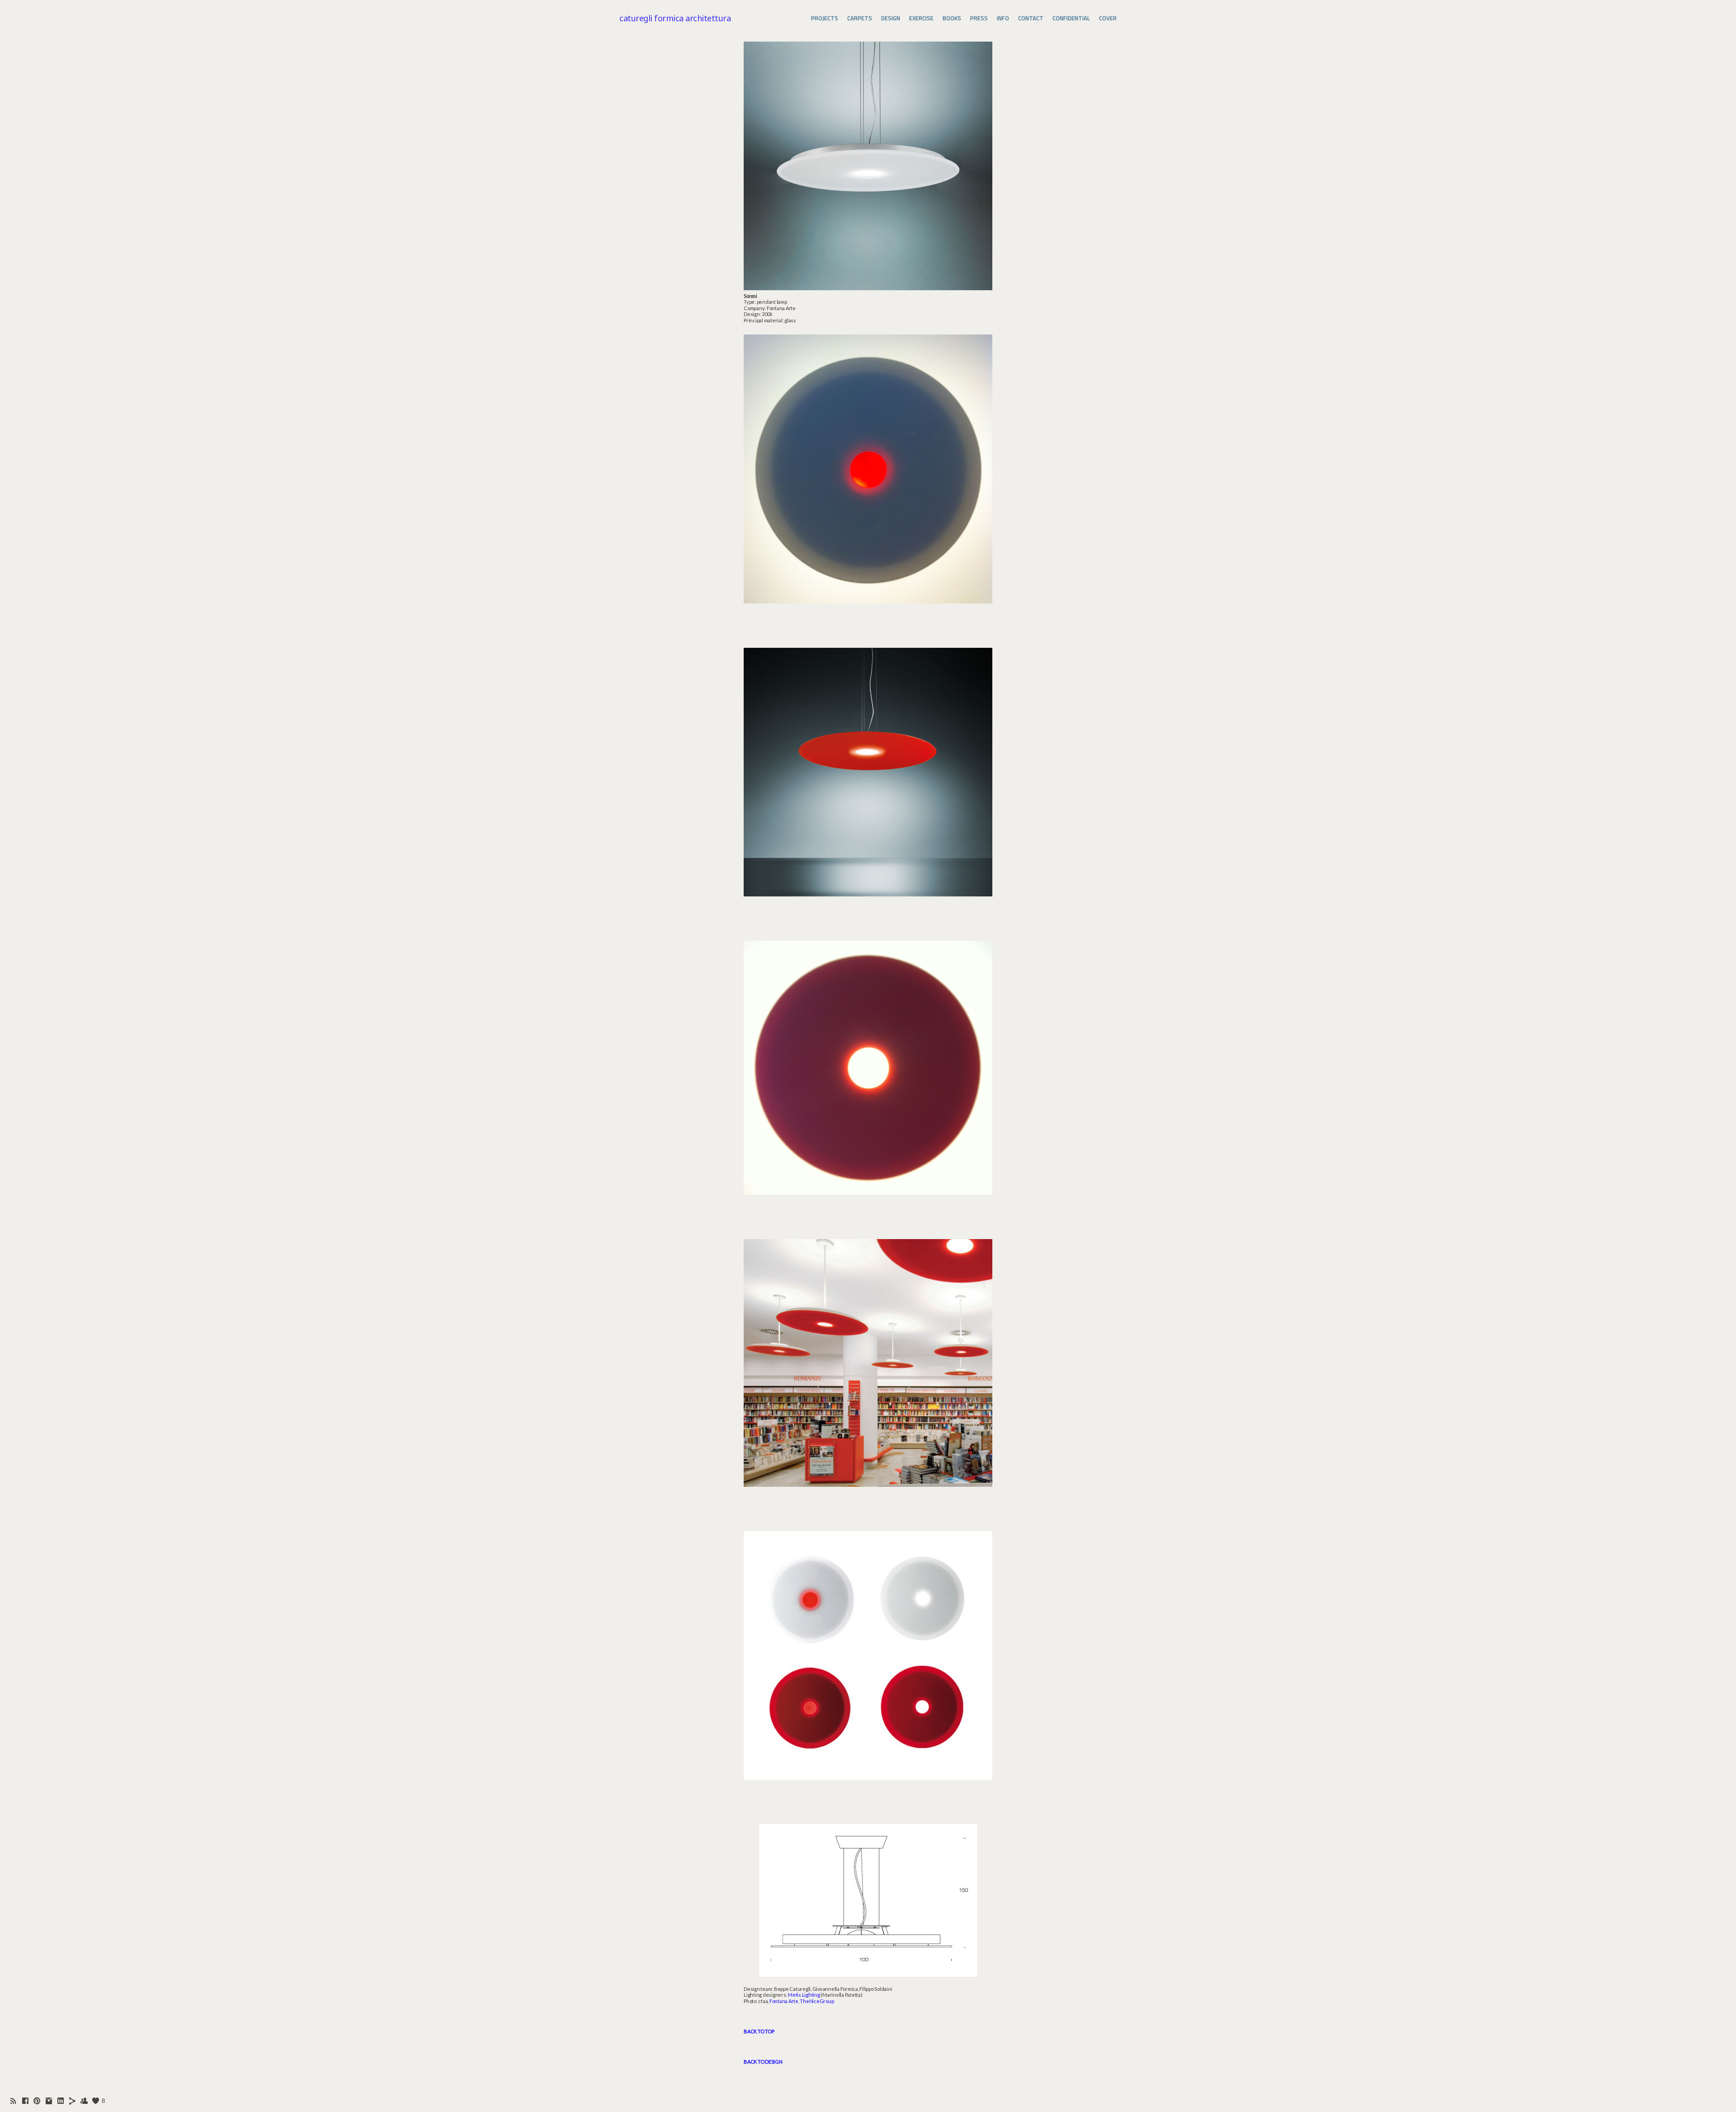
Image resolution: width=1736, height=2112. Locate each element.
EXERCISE (921, 18)
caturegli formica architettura (675, 18)
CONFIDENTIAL (1071, 18)
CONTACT (1031, 18)
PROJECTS (825, 18)
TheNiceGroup (817, 2001)
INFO (1003, 18)
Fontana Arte (784, 2001)
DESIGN (891, 18)
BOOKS (952, 18)
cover (1108, 18)
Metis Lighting (804, 1995)
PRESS (979, 18)
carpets (860, 18)
